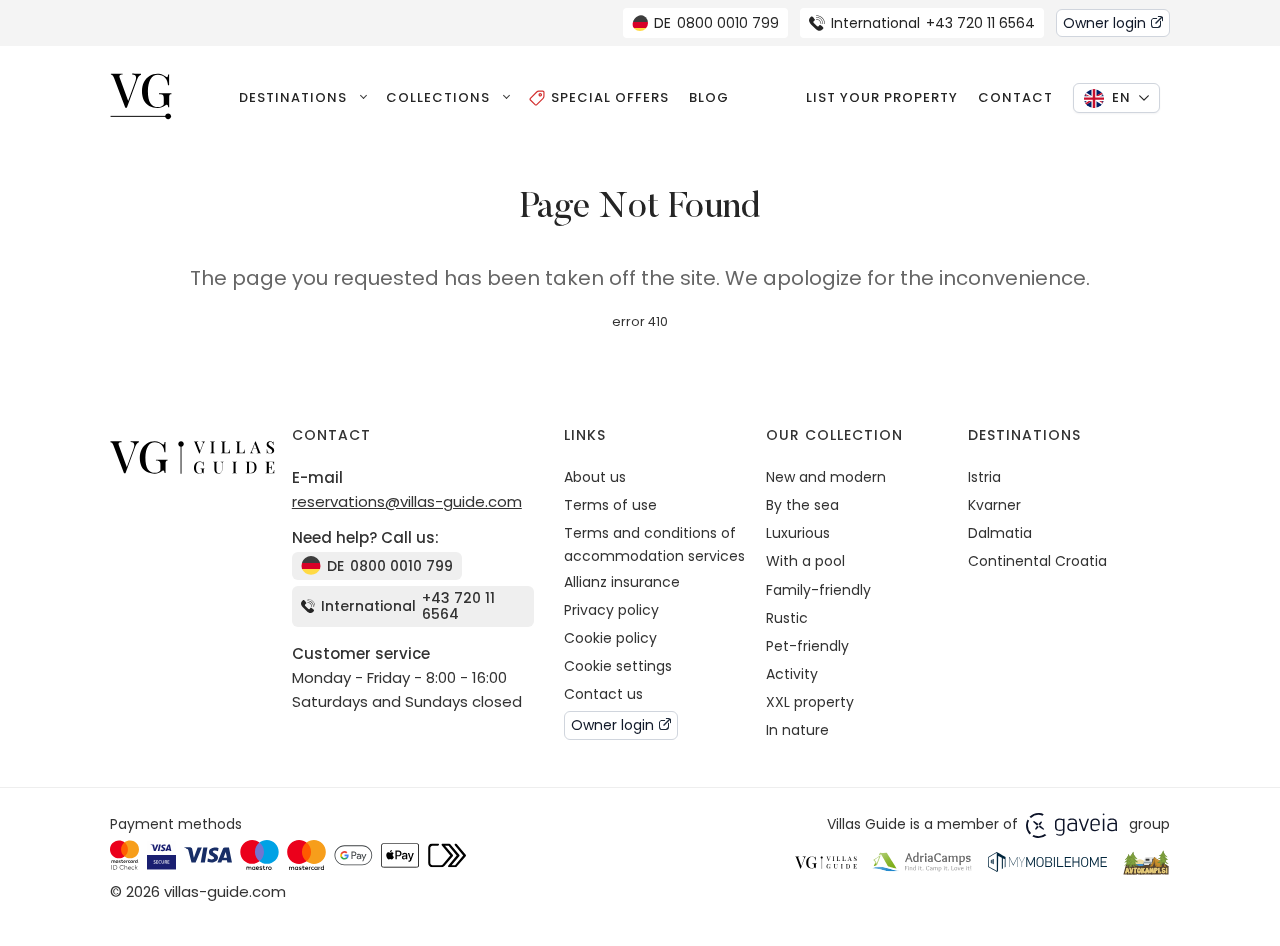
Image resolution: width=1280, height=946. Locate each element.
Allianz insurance (622, 582)
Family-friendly (818, 590)
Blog (709, 97)
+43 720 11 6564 (933, 23)
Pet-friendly (807, 646)
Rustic (787, 618)
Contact (1015, 97)
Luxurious (798, 533)
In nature (797, 730)
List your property (882, 97)
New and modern (826, 477)
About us (595, 477)
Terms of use (610, 505)
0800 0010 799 (716, 23)
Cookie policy (610, 638)
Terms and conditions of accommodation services (654, 544)
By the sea (802, 505)
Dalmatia (1000, 533)
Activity (792, 674)
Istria (984, 477)
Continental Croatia (1037, 561)
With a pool (805, 561)
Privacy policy (611, 610)
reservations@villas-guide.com (407, 501)
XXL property (810, 702)
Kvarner (994, 505)
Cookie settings (618, 666)
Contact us (603, 694)
